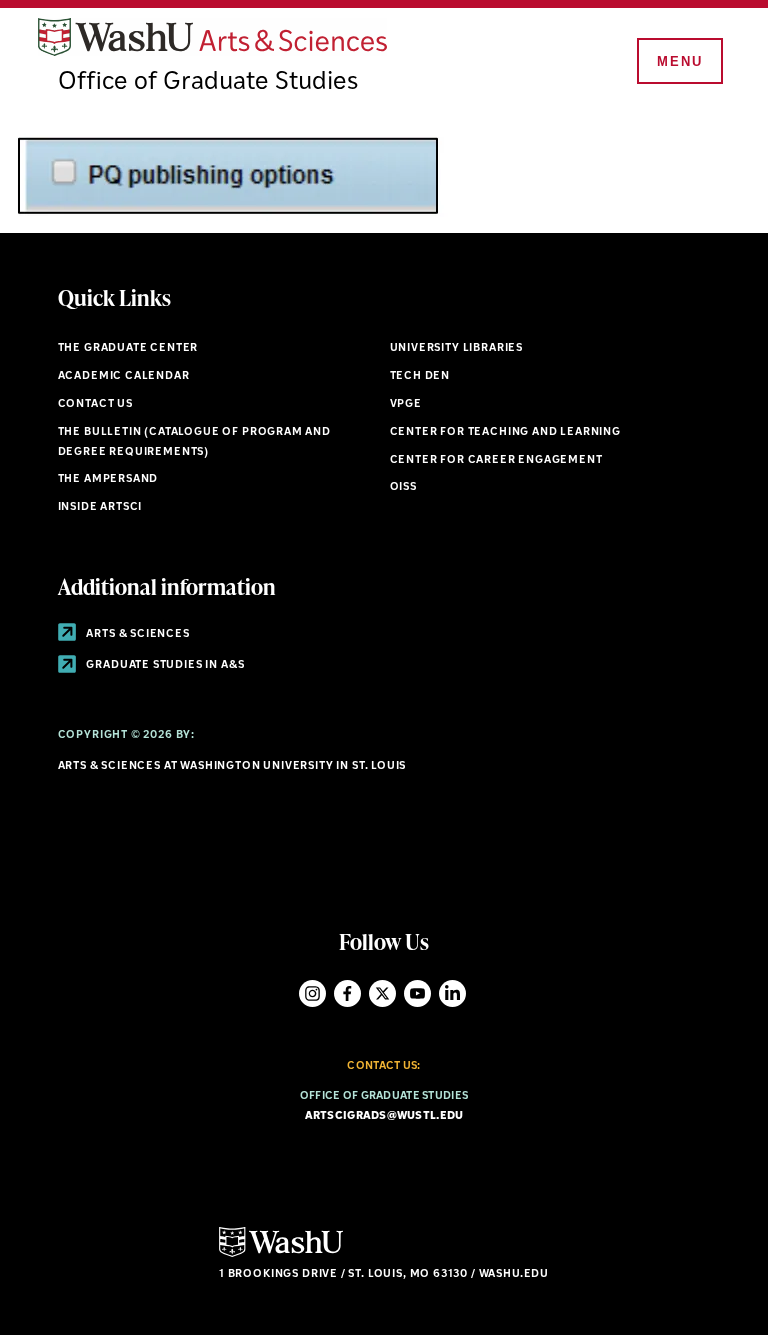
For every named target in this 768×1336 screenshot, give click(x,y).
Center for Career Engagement (496, 460)
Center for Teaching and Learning (505, 432)
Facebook (347, 993)
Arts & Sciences (137, 634)
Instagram (312, 993)
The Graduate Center (128, 348)
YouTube (417, 993)
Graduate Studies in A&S (164, 665)
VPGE (406, 404)
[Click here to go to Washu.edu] (281, 1254)
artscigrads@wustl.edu (384, 1116)
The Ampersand (108, 479)
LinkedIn (452, 993)
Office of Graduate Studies (208, 82)
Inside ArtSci (100, 507)
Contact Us (95, 404)
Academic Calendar (124, 376)
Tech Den (420, 376)
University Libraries (457, 348)
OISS (403, 487)
